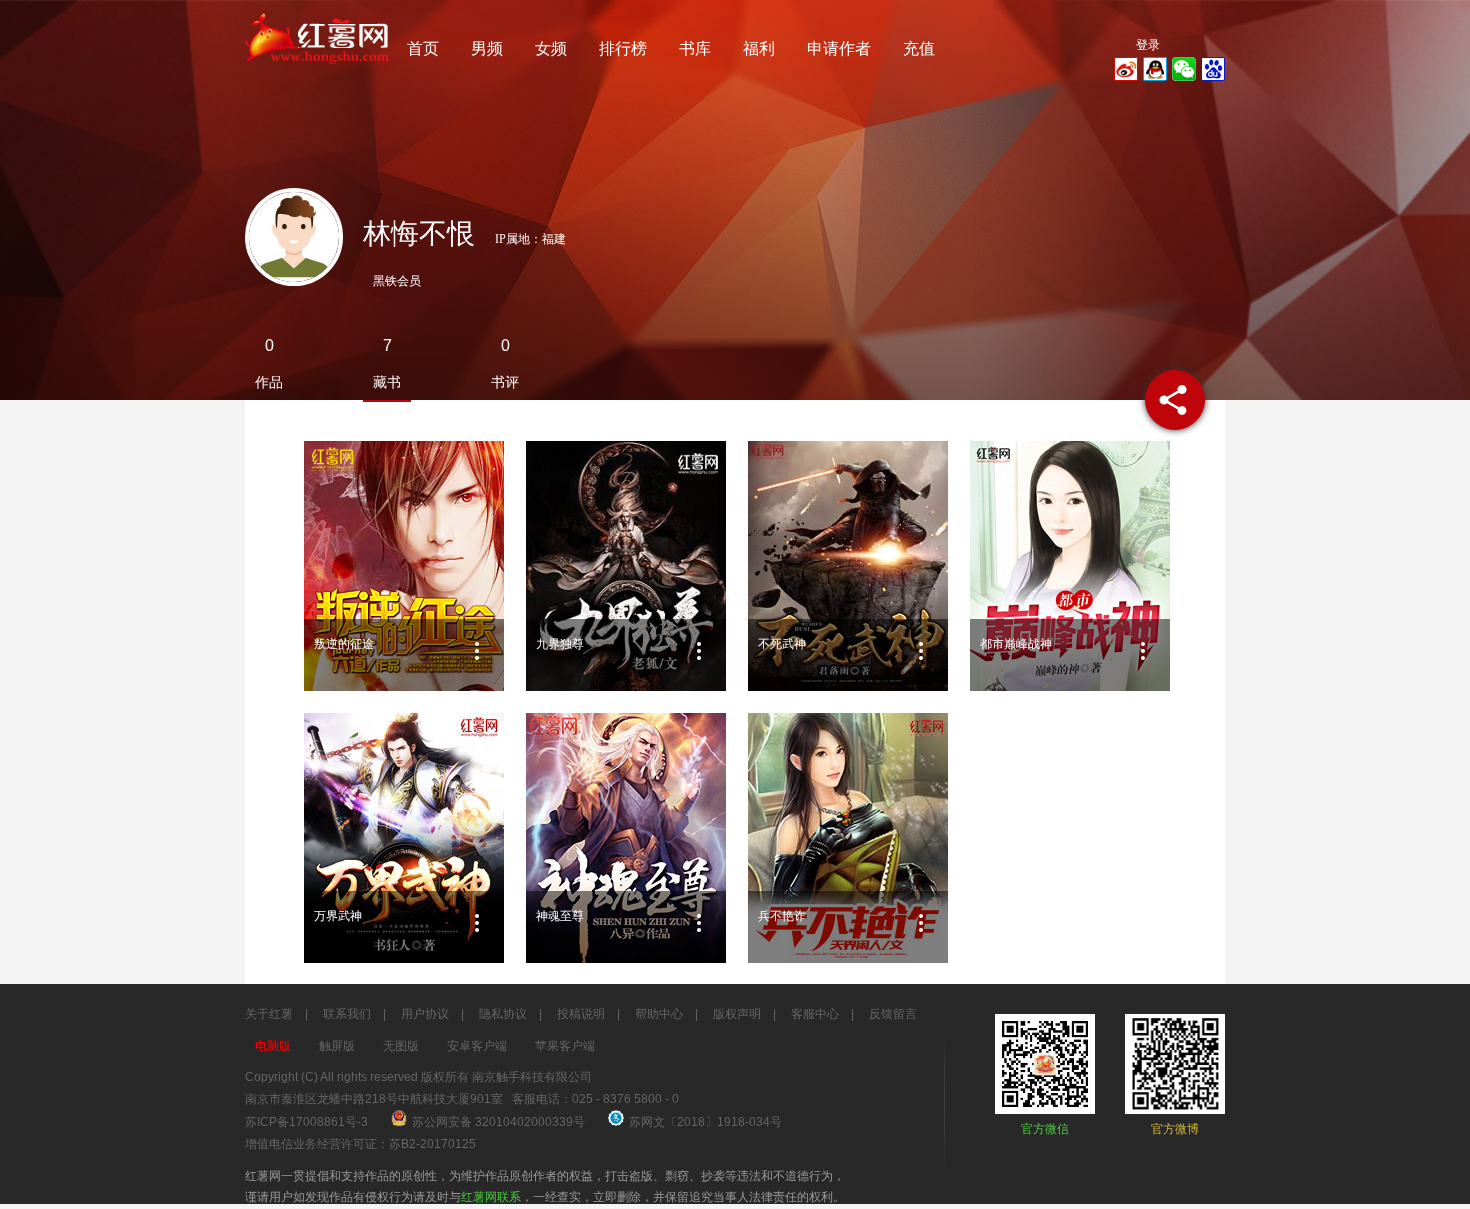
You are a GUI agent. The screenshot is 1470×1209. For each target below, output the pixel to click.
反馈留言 (893, 1014)
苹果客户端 (565, 1046)
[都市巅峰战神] (1070, 566)
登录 (1148, 45)
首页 (423, 48)
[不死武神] (848, 566)
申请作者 (839, 48)
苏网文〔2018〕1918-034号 (705, 1122)
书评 (505, 382)
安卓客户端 (477, 1046)
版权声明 (737, 1014)
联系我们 (347, 1014)
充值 (919, 48)
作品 (269, 382)
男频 (487, 48)
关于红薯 (269, 1014)
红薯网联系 (491, 1197)
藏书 (387, 382)
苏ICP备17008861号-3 (306, 1122)
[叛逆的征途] (404, 566)
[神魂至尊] (626, 838)
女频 (551, 48)
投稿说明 (581, 1014)
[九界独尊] (626, 566)
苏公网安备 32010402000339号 (500, 1122)
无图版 (401, 1046)
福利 (759, 48)
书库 (695, 48)
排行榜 (623, 48)
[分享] (1175, 400)
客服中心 (815, 1014)
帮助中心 (659, 1014)
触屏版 (337, 1046)
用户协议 (425, 1014)
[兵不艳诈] (848, 838)
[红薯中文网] (318, 70)
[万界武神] (404, 838)
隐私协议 (503, 1014)
